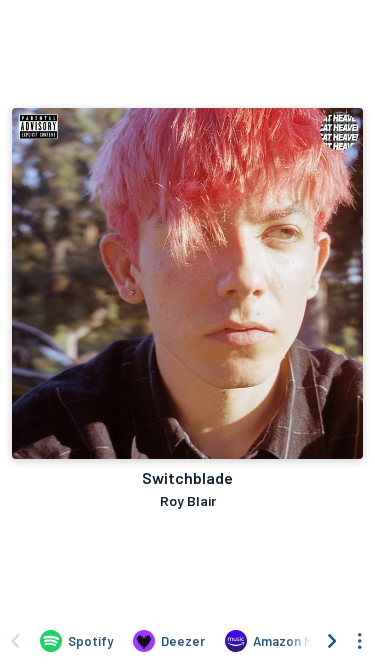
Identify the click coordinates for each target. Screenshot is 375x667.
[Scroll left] (15, 641)
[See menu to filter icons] (360, 641)
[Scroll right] (332, 641)
